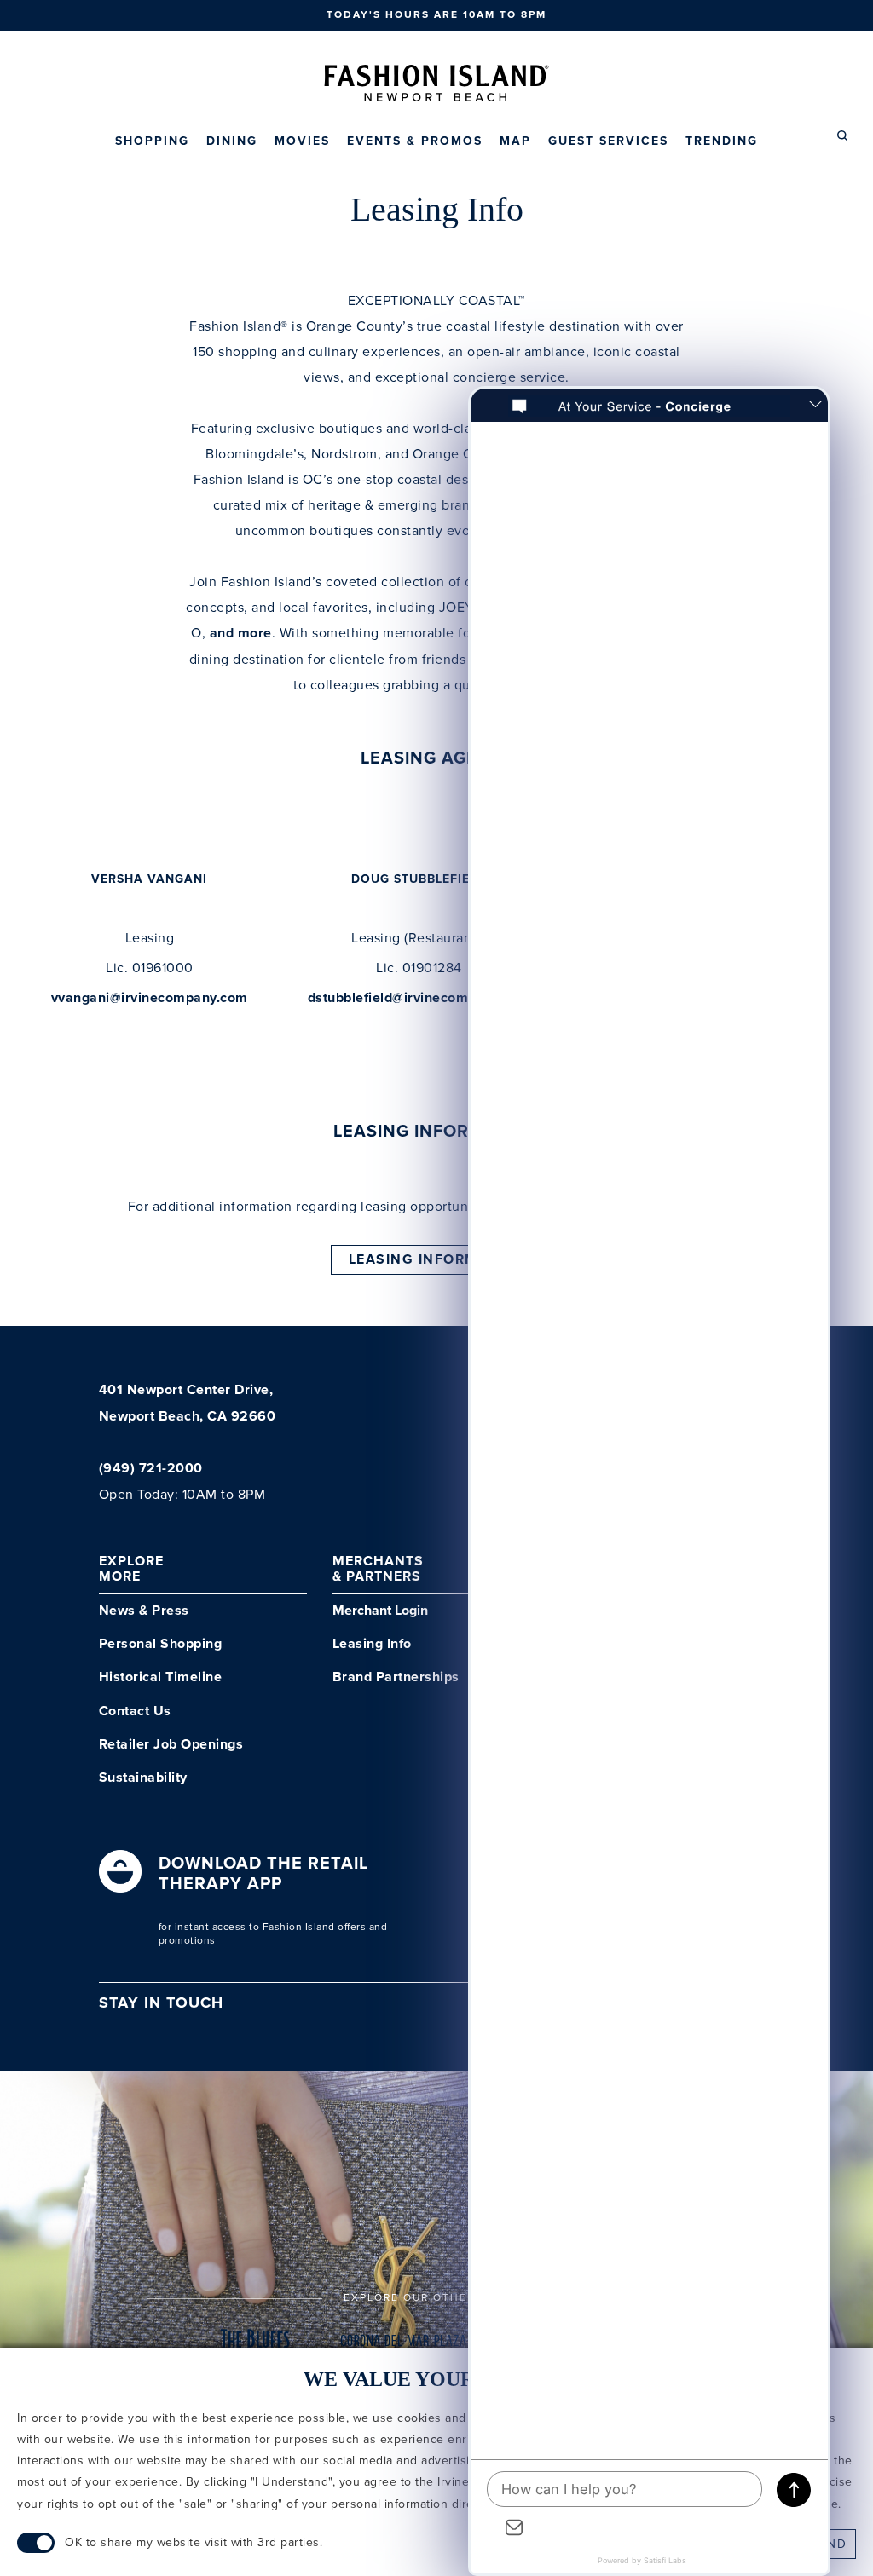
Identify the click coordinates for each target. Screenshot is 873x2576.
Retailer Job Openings (171, 1745)
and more (241, 634)
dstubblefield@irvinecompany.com (419, 998)
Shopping (152, 141)
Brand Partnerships (396, 1677)
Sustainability (143, 1778)
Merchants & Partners (378, 1569)
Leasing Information (437, 1260)
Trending (722, 141)
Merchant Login (380, 1611)
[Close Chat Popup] (815, 406)
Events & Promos (415, 141)
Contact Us (135, 1712)
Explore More (131, 1569)
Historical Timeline (161, 1677)
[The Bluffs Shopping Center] (256, 2346)
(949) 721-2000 (151, 1469)
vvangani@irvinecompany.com (150, 998)
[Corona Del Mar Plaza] (404, 2346)
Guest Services (608, 141)
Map (515, 141)
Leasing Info (372, 1644)
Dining (232, 141)
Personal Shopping (161, 1644)
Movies (302, 141)
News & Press (144, 1611)
